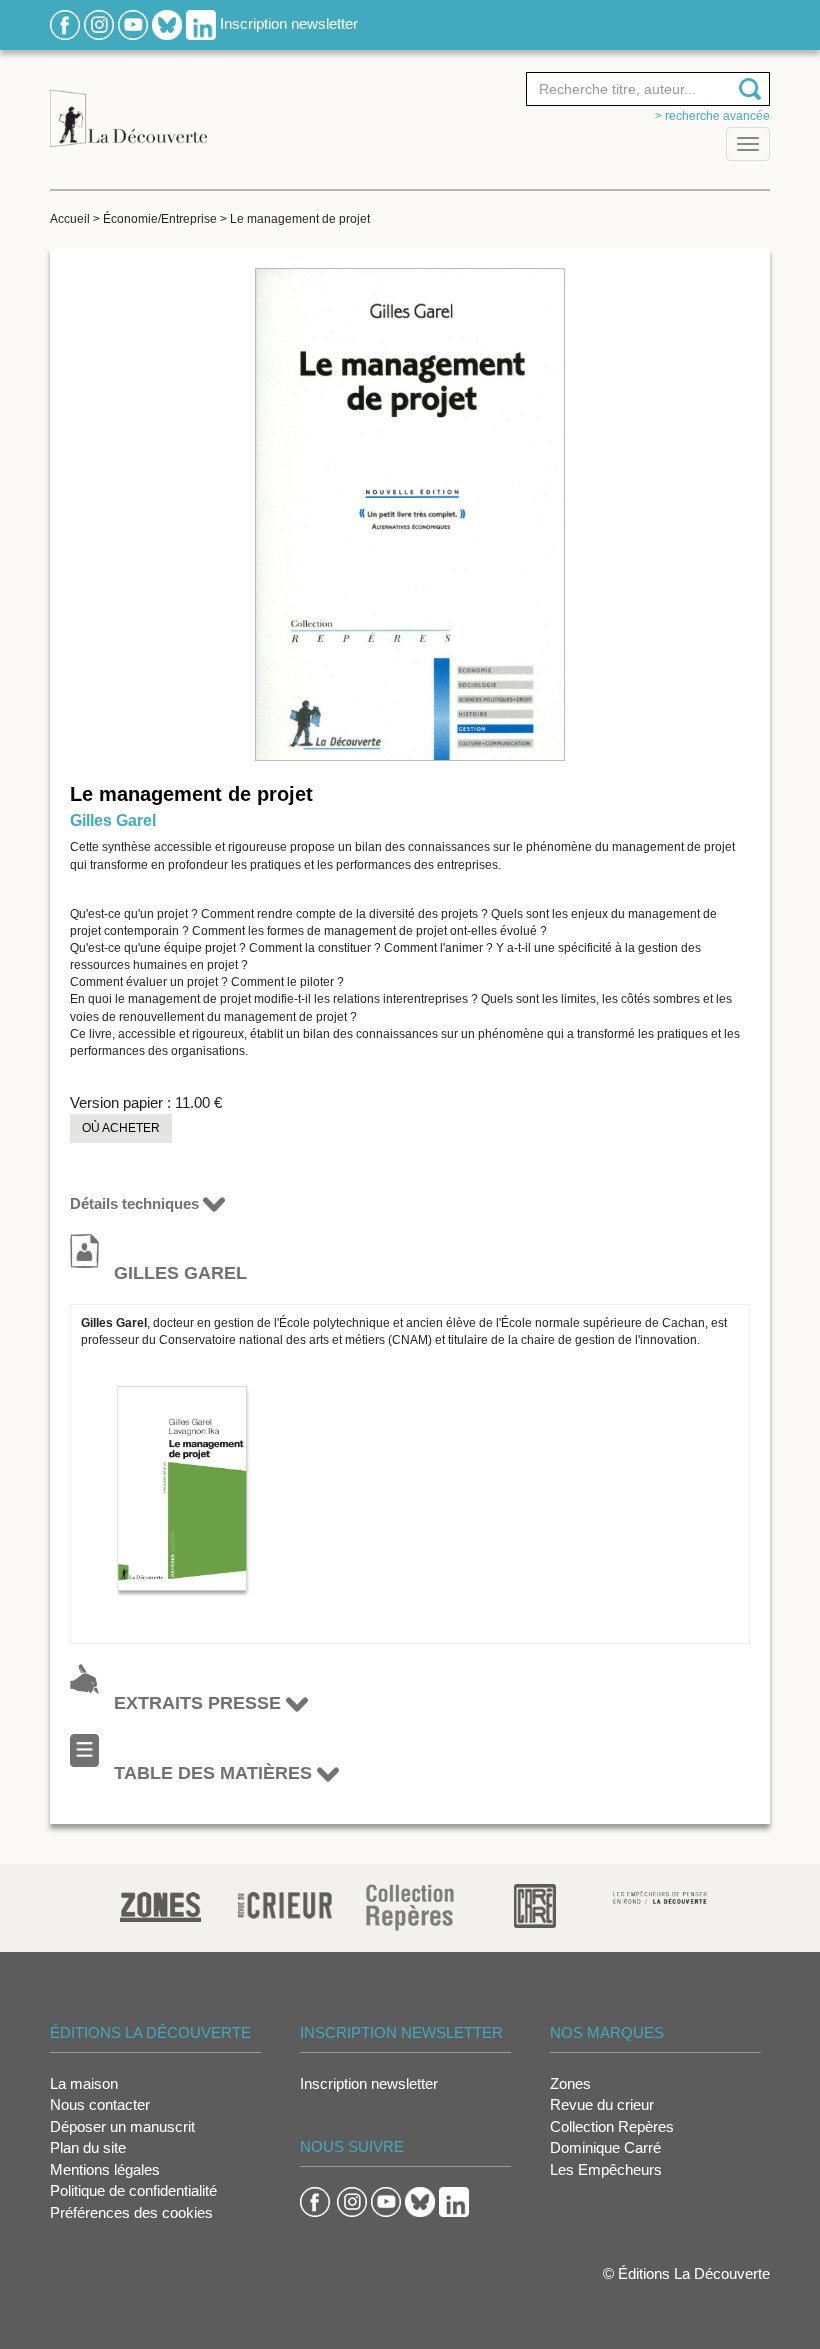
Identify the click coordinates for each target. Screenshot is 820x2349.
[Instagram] (99, 23)
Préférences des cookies (131, 2212)
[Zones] (160, 1904)
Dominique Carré (605, 2147)
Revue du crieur (602, 2104)
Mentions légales (105, 2169)
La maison (84, 2083)
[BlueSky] (167, 23)
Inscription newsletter (289, 23)
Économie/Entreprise (160, 219)
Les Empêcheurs (606, 2169)
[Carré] (535, 1904)
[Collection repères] (410, 1906)
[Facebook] (65, 23)
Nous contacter (100, 2104)
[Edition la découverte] (128, 107)
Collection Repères (612, 2126)
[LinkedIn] (201, 23)
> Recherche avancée (712, 116)
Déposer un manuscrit (122, 2126)
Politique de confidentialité (133, 2190)
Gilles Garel (113, 820)
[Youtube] (133, 23)
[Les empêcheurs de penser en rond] (660, 1896)
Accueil (70, 219)
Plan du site (88, 2147)
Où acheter (121, 1128)
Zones (570, 2083)
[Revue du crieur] (285, 1901)
